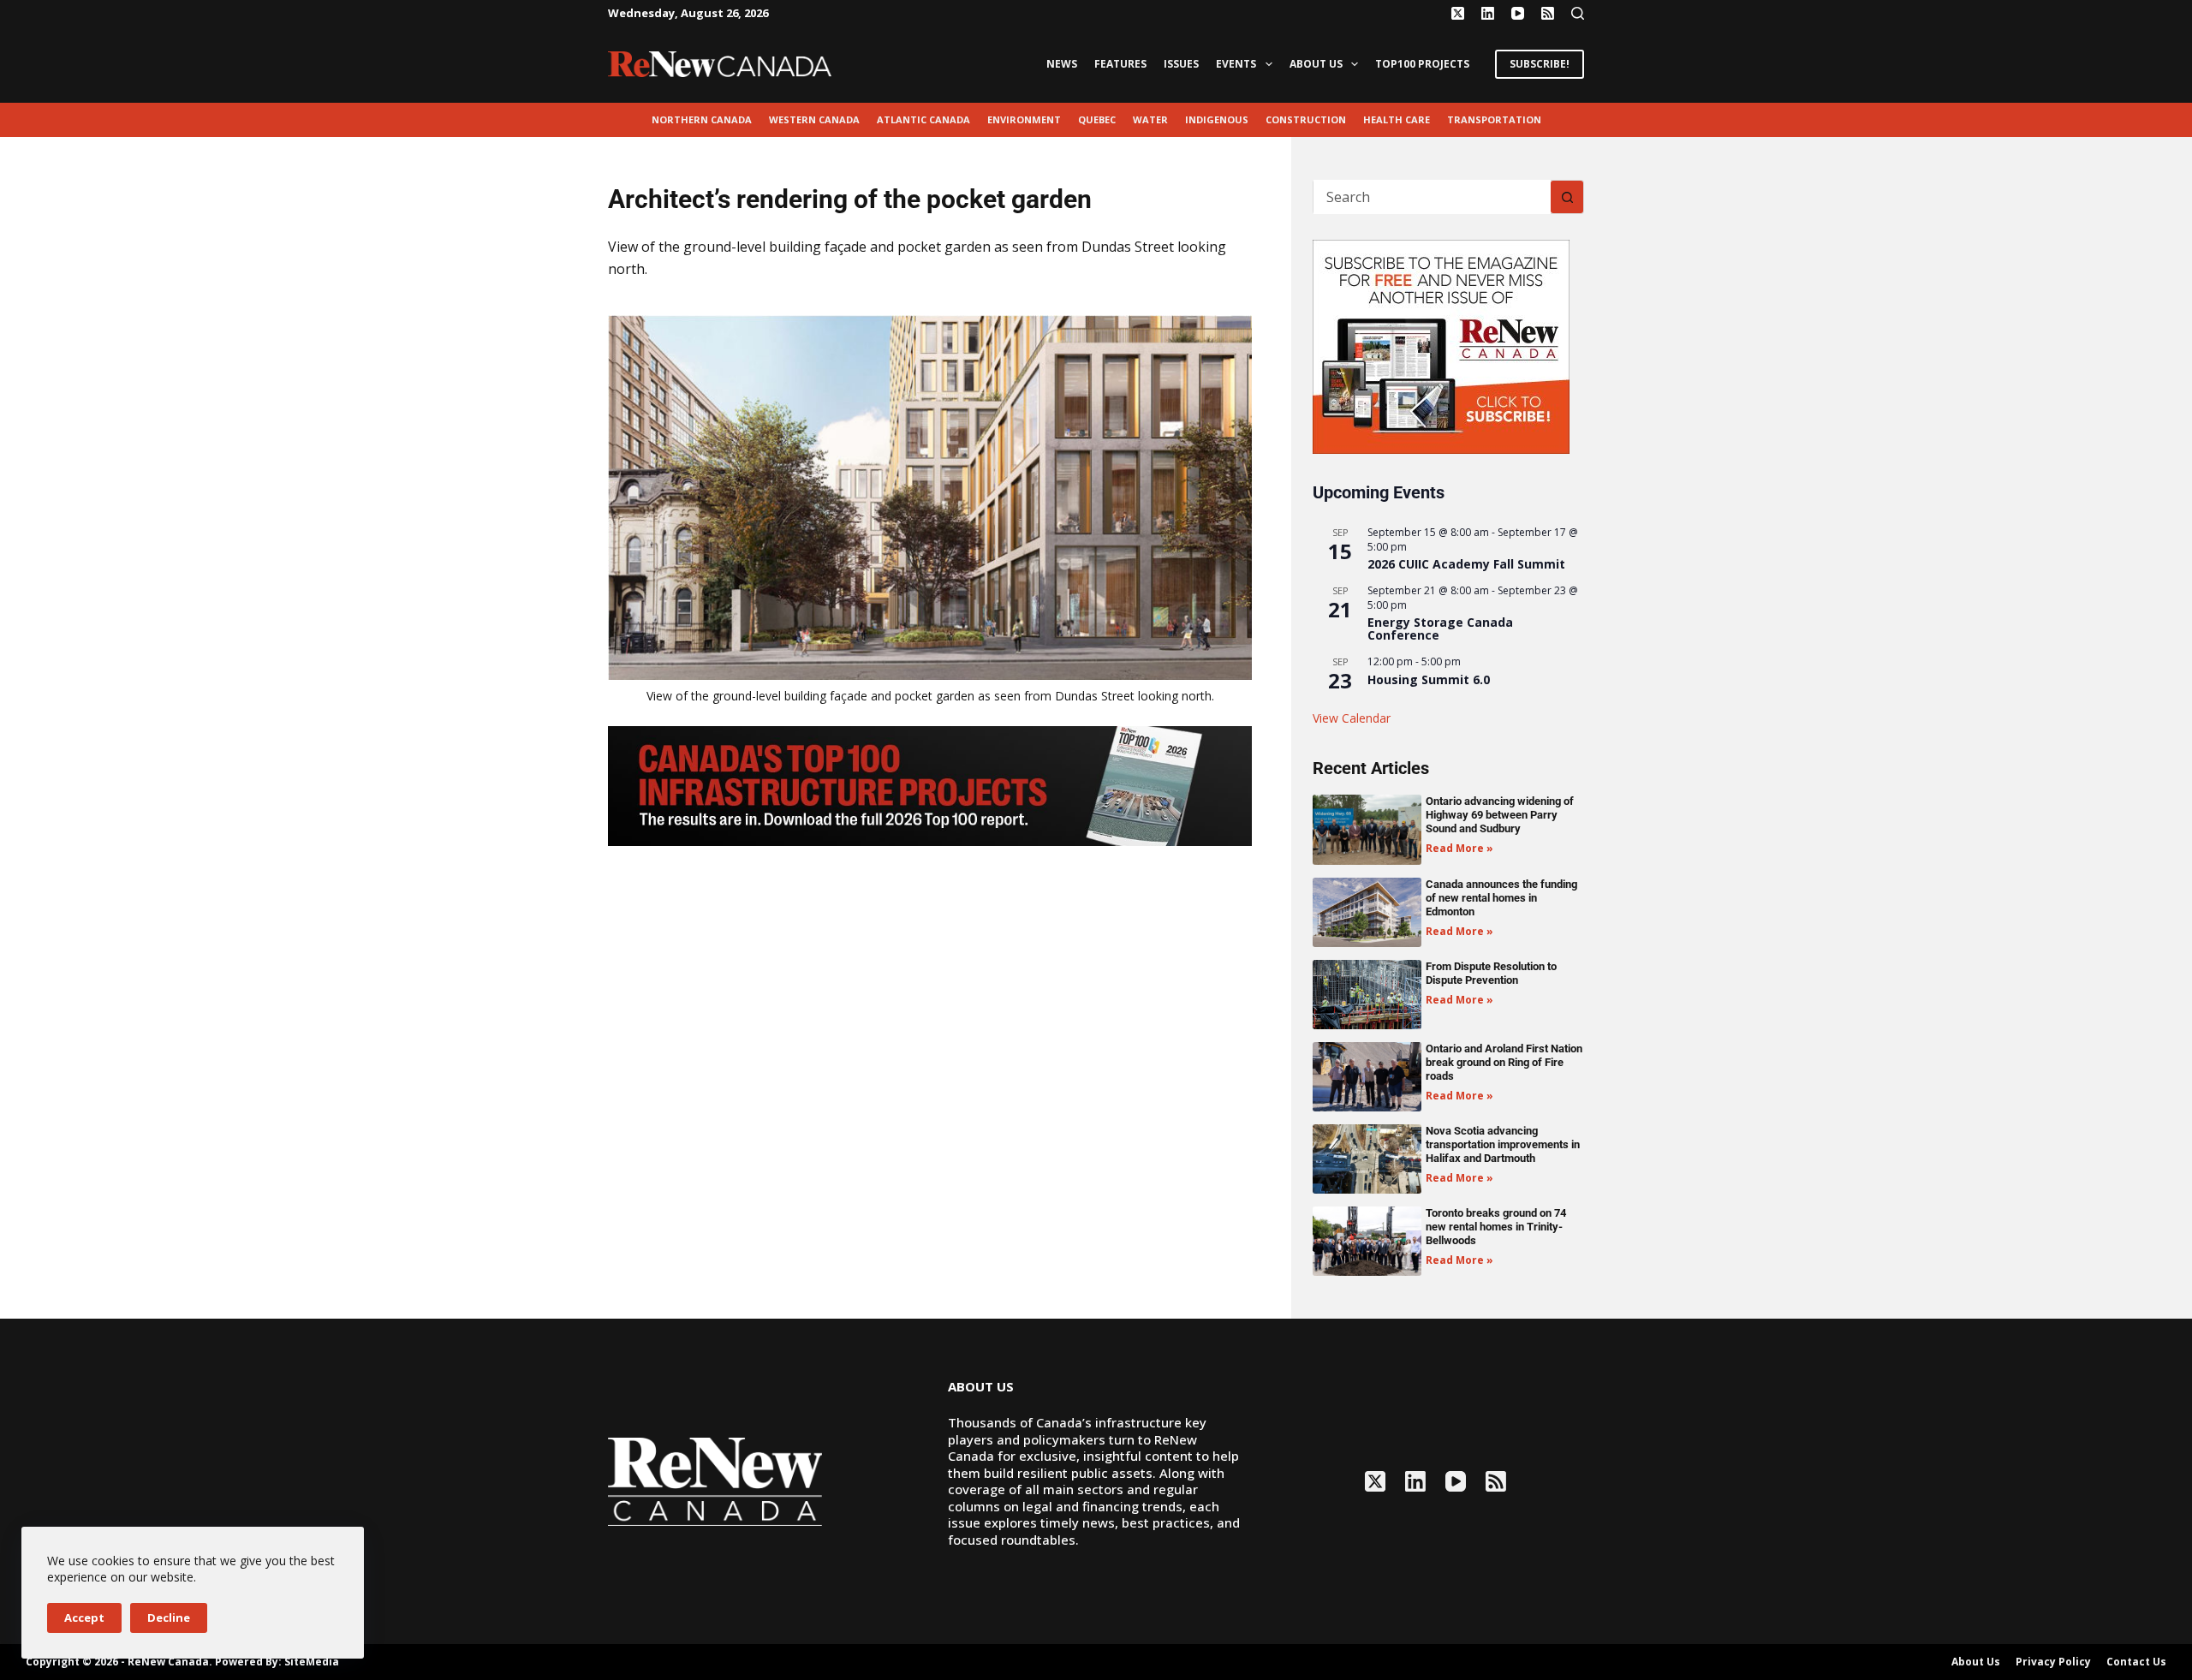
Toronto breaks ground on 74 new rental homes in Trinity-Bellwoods (1496, 1227)
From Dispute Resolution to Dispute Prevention (1491, 973)
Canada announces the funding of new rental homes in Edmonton (1501, 898)
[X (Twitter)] (1458, 13)
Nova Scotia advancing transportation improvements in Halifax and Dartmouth (1503, 1144)
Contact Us (2136, 1662)
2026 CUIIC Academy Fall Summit (1466, 564)
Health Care (1397, 119)
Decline (169, 1617)
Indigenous (1217, 119)
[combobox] (1432, 197)
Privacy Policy (2053, 1662)
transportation (1494, 119)
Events (1236, 64)
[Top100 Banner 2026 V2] (930, 784)
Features (1120, 64)
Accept (84, 1617)
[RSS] (1548, 13)
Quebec (1097, 119)
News (1062, 64)
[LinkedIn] (1488, 13)
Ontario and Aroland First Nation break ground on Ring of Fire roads (1504, 1062)
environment (1024, 119)
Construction (1306, 119)
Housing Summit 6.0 (1429, 679)
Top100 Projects (1422, 64)
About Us (1316, 64)
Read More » (1459, 848)
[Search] (1578, 13)
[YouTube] (1518, 13)
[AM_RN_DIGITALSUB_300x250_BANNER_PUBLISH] (1441, 345)
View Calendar (1352, 718)
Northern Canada (702, 119)
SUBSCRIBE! (1540, 64)
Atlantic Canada (923, 119)
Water (1150, 119)
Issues (1181, 64)
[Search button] (1567, 197)
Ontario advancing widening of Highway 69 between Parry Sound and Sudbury (1500, 815)
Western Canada (814, 119)
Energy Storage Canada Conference (1440, 629)
